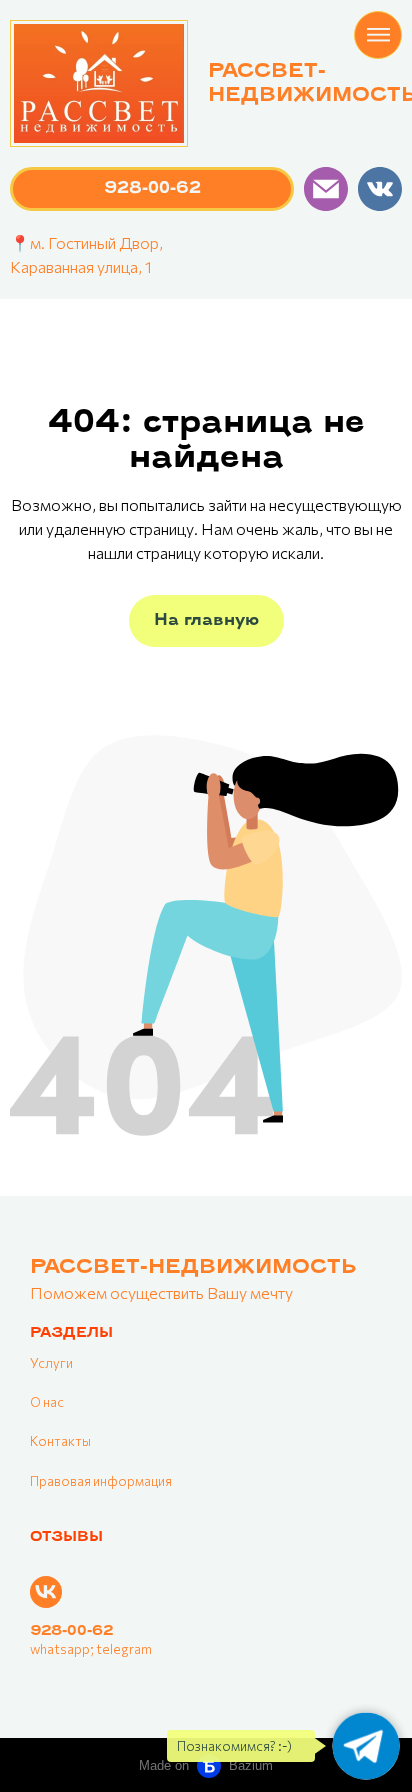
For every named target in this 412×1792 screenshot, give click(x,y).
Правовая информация (101, 1481)
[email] (326, 189)
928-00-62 (71, 1631)
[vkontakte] (380, 189)
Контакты (60, 1441)
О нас (47, 1402)
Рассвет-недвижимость (193, 1268)
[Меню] (378, 35)
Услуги (51, 1363)
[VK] (46, 1592)
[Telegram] (365, 1745)
